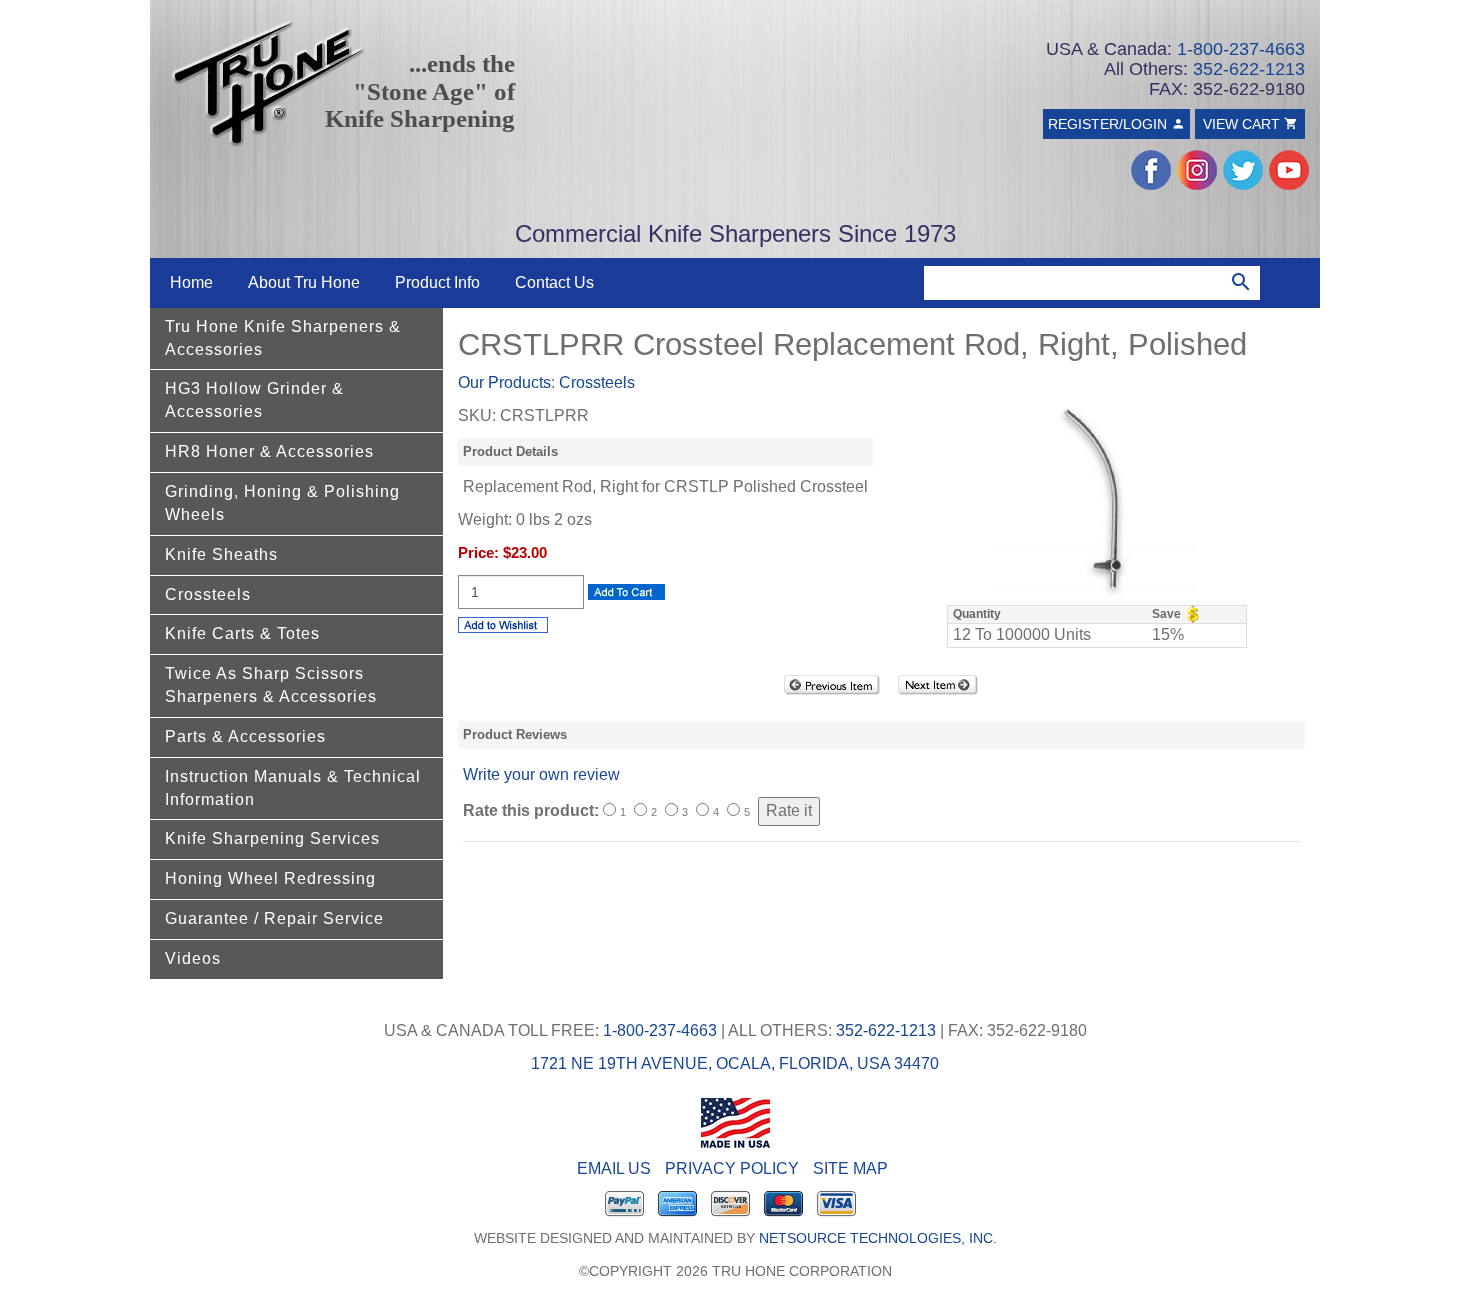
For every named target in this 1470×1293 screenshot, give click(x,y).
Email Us (614, 1168)
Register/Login (1109, 124)
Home (191, 282)
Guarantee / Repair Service (274, 918)
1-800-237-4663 (1241, 49)
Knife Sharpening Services (272, 838)
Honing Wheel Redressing (270, 878)
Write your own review (541, 774)
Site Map (850, 1168)
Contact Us (554, 282)
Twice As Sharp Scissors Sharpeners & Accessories (271, 685)
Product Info (437, 282)
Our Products (504, 382)
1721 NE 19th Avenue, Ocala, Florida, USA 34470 (735, 1063)
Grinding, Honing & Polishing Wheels (282, 503)
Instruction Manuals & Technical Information (293, 788)
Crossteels (208, 594)
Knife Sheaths (221, 554)
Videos (193, 958)
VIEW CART (1243, 124)
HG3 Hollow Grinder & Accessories (254, 400)
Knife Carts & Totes (242, 633)
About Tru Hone (304, 282)
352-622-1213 (1249, 69)
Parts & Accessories (245, 736)
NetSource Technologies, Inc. (878, 1238)
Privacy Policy (732, 1168)
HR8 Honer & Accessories (269, 451)
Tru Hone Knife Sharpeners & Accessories (283, 338)
